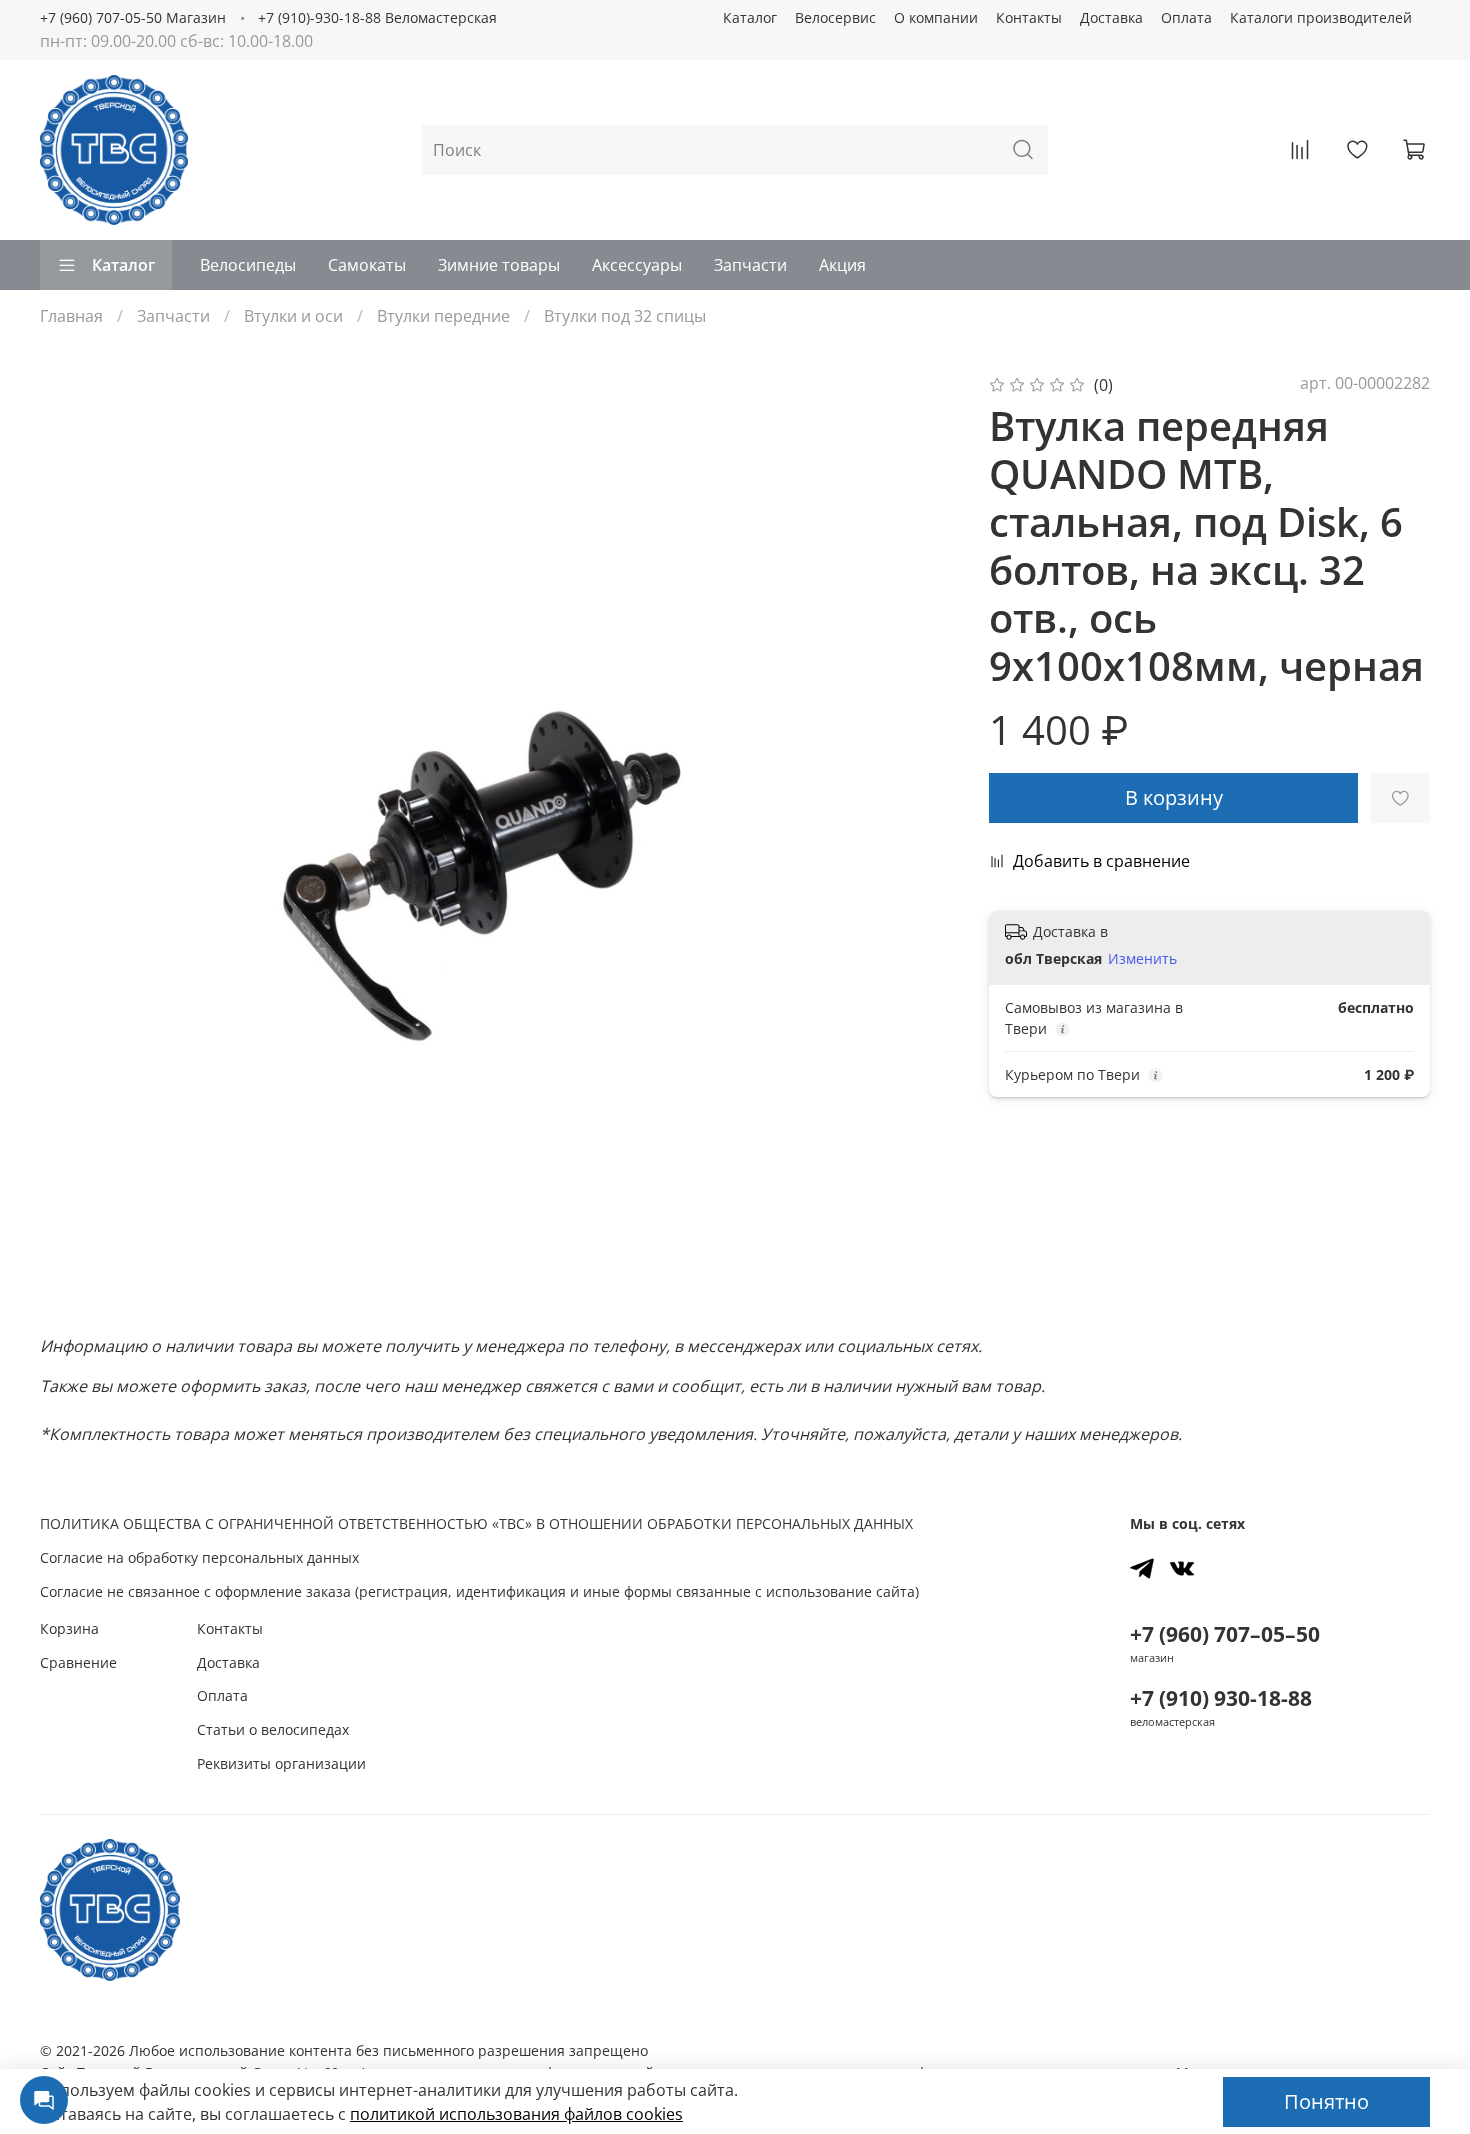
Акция (842, 265)
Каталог (750, 17)
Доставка (1111, 17)
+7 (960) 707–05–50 (1225, 1634)
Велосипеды (248, 265)
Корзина (69, 1628)
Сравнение (78, 1662)
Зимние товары (499, 265)
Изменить (1142, 959)
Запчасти (750, 265)
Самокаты (367, 265)
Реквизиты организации (281, 1763)
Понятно (1326, 2101)
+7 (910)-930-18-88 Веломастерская (377, 17)
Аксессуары (637, 265)
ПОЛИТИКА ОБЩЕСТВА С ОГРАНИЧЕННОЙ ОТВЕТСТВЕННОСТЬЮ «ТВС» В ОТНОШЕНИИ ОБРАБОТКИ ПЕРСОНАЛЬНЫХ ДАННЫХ (476, 1523)
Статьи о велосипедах (273, 1729)
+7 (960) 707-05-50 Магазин (133, 17)
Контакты (1029, 17)
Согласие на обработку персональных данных (199, 1557)
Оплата (1186, 17)
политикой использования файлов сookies (516, 2114)
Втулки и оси (293, 316)
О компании (936, 17)
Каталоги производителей (1321, 17)
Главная (71, 316)
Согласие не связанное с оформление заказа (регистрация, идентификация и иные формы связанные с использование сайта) (479, 1591)
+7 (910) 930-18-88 (1221, 1698)
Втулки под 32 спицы (625, 316)
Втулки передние (443, 316)
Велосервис (835, 17)
